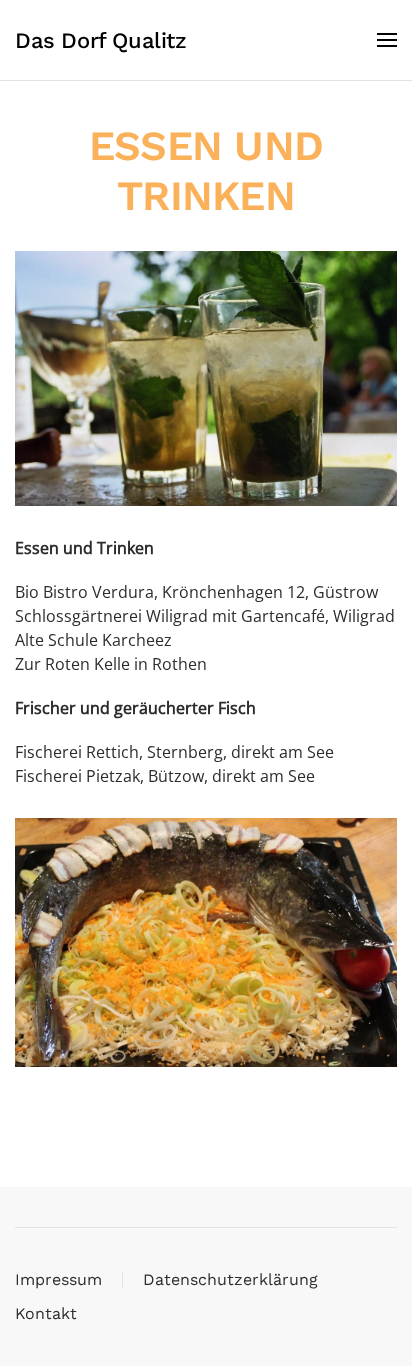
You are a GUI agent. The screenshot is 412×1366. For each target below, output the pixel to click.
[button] (387, 40)
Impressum (58, 1279)
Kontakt (46, 1313)
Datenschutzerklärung (230, 1279)
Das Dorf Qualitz (101, 40)
